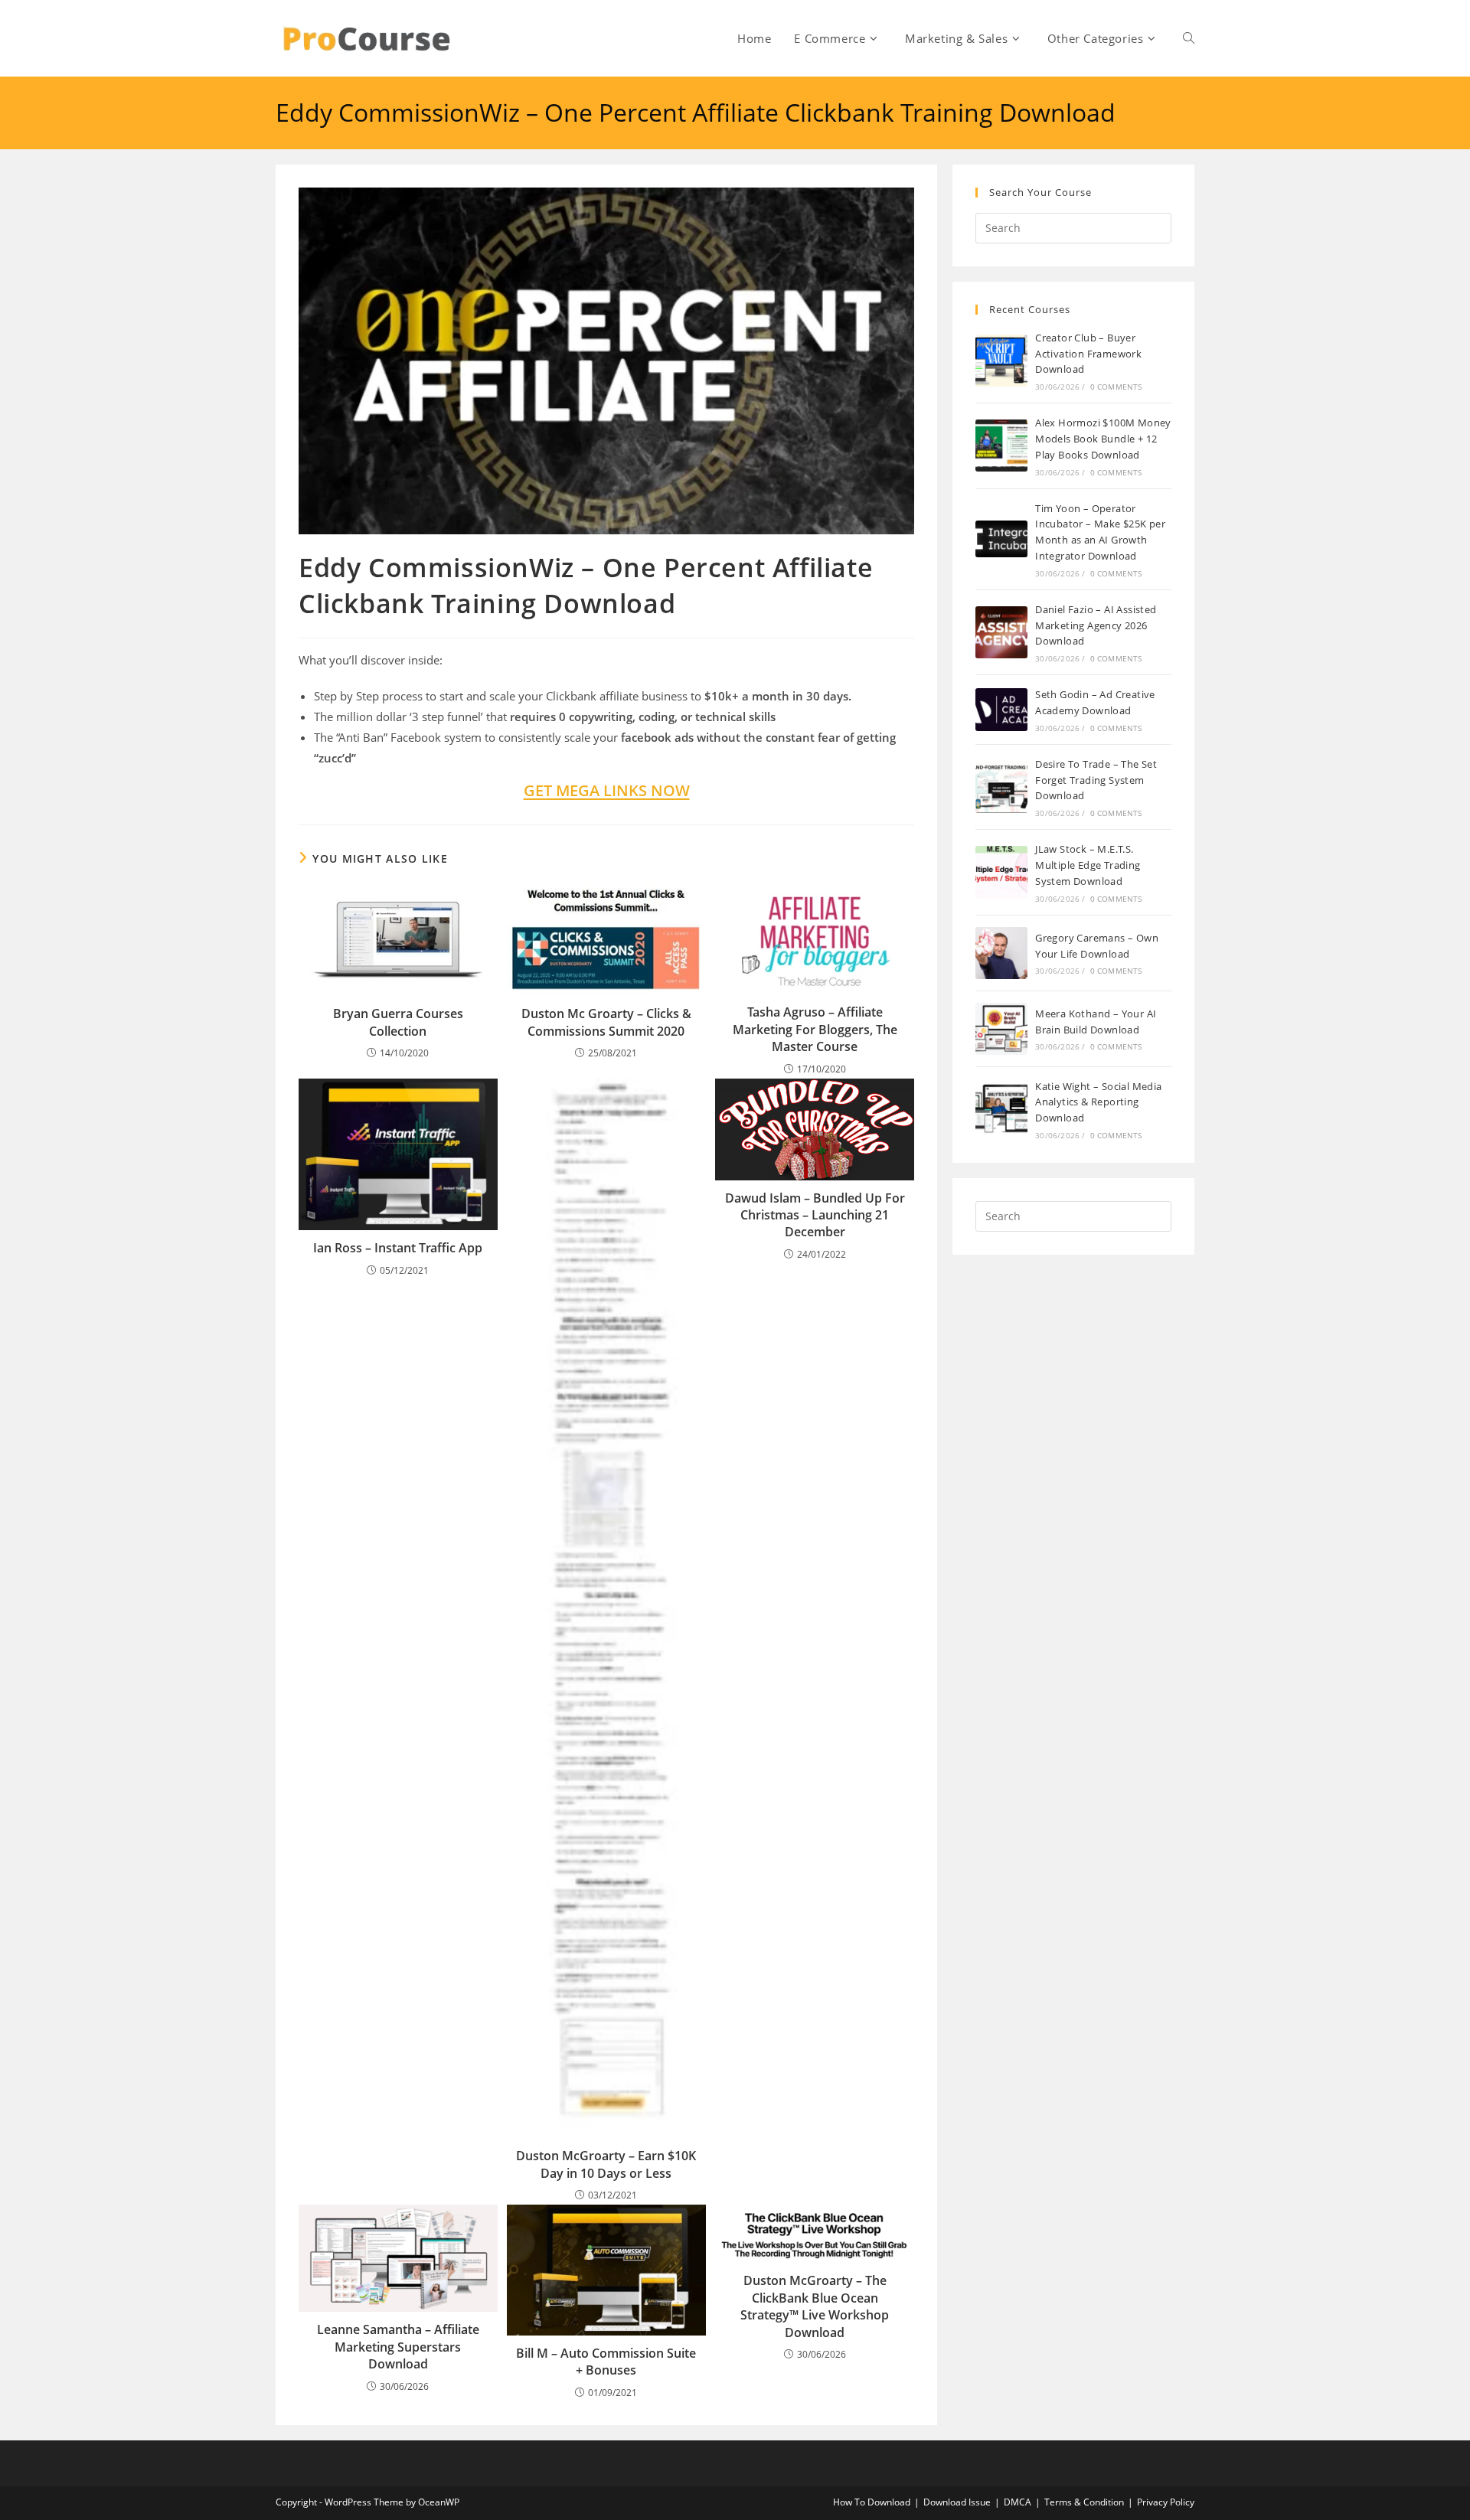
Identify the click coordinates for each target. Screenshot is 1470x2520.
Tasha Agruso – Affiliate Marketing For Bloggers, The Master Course (815, 1029)
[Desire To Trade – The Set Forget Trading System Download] (1001, 787)
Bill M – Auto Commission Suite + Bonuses (606, 2362)
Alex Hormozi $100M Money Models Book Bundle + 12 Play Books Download (1103, 439)
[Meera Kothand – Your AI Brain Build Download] (1001, 1029)
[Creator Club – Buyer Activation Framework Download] (1001, 361)
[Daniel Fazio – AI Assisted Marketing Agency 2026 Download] (1001, 632)
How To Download (872, 2502)
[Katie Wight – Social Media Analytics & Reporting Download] (1001, 1109)
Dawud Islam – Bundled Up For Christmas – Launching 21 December (815, 1215)
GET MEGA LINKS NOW (607, 790)
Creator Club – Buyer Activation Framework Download (1088, 354)
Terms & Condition (1084, 2502)
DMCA (1018, 2502)
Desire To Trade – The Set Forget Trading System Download (1096, 780)
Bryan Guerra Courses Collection (398, 1022)
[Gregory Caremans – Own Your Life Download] (1001, 953)
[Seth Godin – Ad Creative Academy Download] (1001, 709)
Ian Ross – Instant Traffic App (398, 1248)
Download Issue (957, 2502)
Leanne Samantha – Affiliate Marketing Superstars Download (398, 2347)
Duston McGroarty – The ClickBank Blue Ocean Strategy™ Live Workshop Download (815, 2306)
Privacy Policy (1166, 2502)
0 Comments (1116, 387)
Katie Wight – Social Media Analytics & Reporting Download (1098, 1102)
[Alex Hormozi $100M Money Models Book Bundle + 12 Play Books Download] (1001, 446)
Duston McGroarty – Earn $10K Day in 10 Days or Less (606, 2164)
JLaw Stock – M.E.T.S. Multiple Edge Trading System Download (1088, 865)
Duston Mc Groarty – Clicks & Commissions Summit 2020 (606, 1022)
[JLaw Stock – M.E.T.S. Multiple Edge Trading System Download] (1001, 872)
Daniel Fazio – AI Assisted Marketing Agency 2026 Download (1096, 625)
